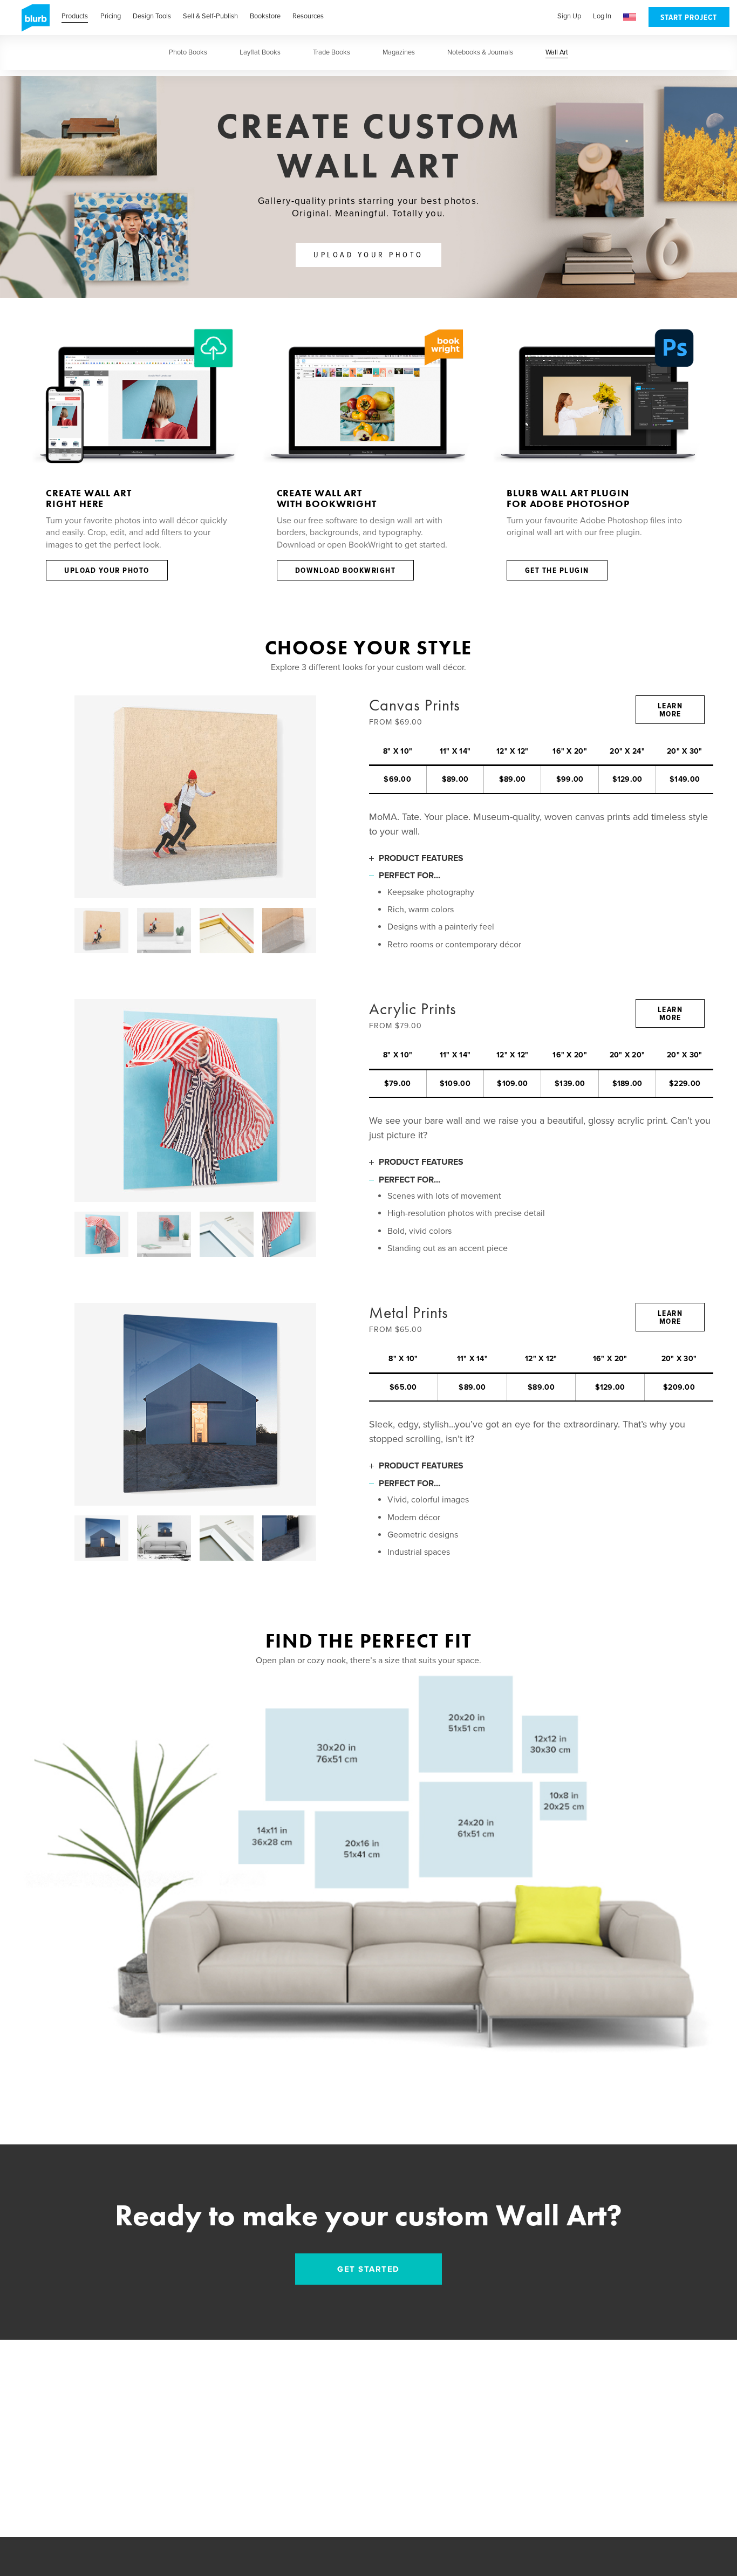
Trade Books (332, 52)
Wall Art (557, 52)
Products (75, 16)
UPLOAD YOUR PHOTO (368, 255)
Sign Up (569, 16)
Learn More (670, 710)
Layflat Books (260, 52)
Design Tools (152, 16)
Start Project (689, 18)
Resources (308, 16)
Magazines (399, 52)
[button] (630, 18)
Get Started (368, 2269)
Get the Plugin (557, 571)
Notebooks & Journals (480, 52)
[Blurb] (32, 22)
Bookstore (265, 16)
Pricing (111, 16)
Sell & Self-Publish (210, 16)
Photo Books (188, 52)
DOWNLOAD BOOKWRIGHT (346, 571)
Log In (602, 16)
